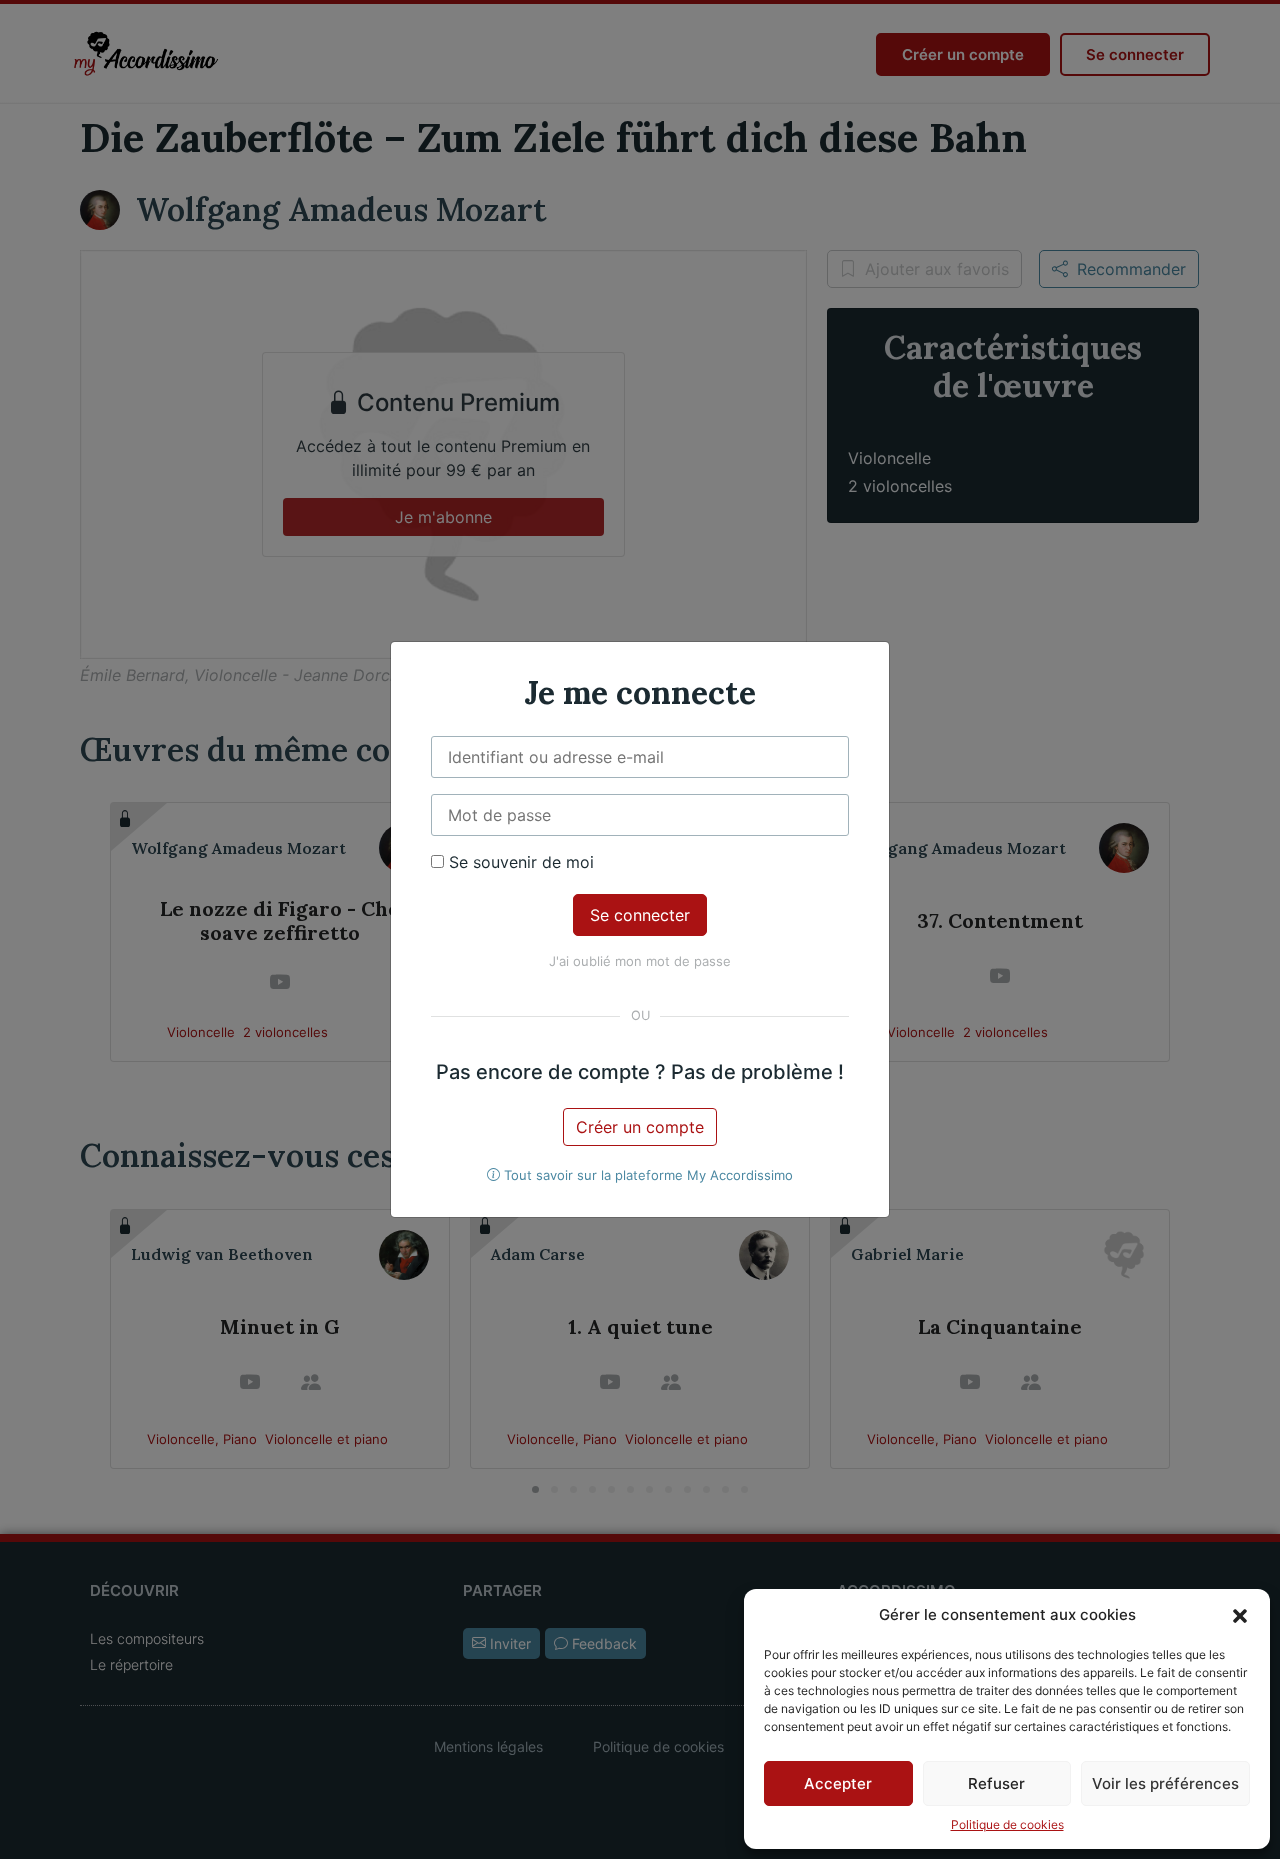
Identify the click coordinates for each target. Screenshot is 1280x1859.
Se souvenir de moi (519, 862)
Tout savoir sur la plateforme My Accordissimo (646, 1175)
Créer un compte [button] (640, 1127)
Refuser (996, 1783)
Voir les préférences (1165, 1783)
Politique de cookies (1007, 1824)
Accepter (838, 1783)
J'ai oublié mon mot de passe (640, 961)
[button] (1240, 1615)
